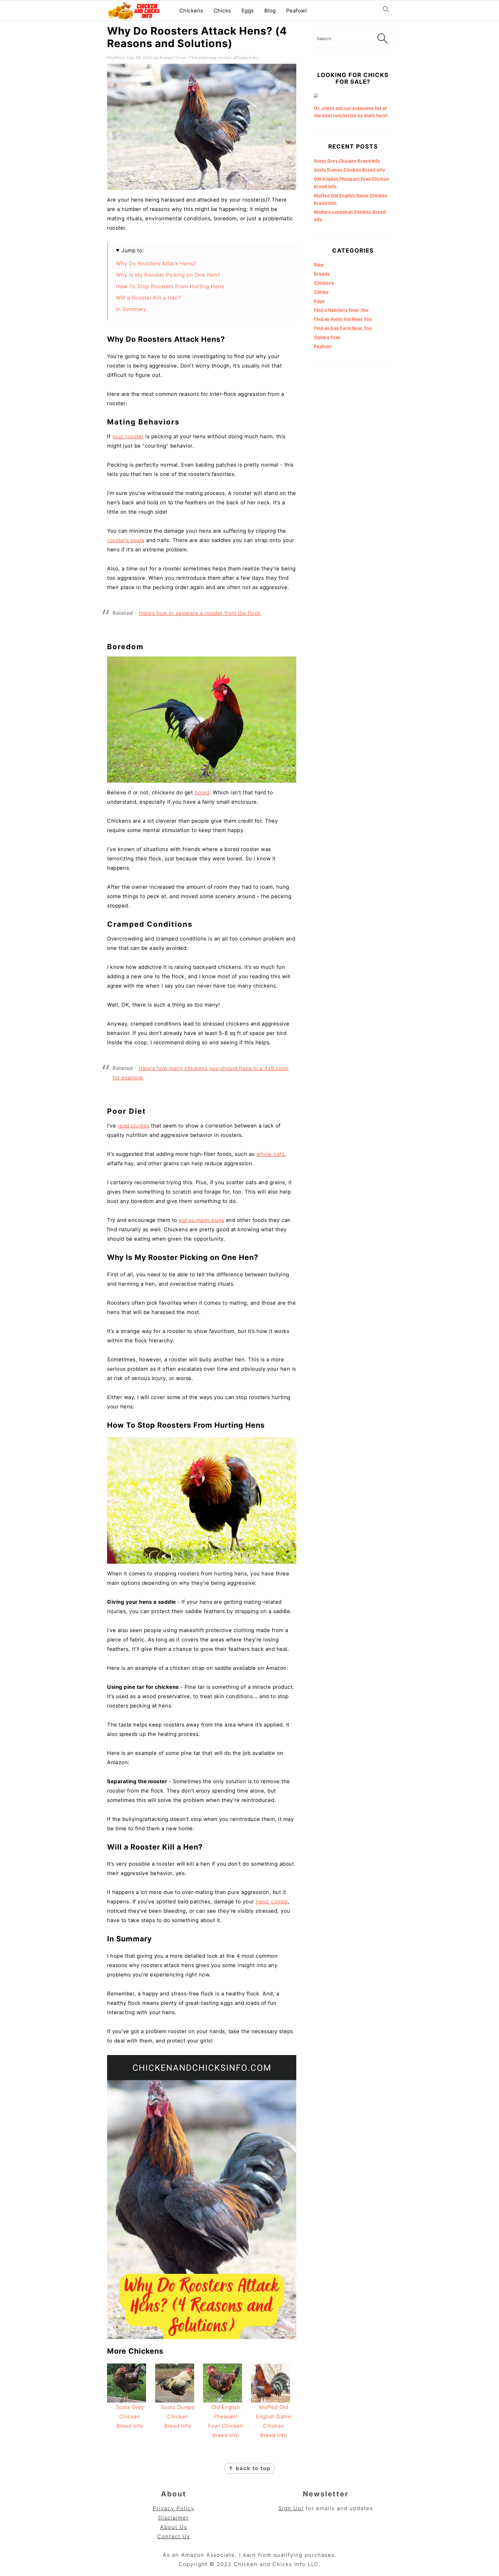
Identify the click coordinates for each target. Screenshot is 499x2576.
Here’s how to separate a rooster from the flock (200, 613)
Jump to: (133, 250)
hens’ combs (272, 1902)
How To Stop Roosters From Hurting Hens (170, 286)
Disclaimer (173, 2518)
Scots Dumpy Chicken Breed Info (349, 170)
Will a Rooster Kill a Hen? (148, 298)
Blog (270, 11)
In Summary (131, 309)
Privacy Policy (174, 2508)
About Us (174, 2527)
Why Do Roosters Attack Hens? (156, 263)
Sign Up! (291, 2508)
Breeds (322, 274)
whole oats (270, 1154)
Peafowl (297, 11)
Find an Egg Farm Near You (343, 328)
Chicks (222, 11)
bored (202, 793)
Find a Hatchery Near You (341, 310)
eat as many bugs (201, 1220)
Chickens (191, 11)
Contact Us (174, 2536)
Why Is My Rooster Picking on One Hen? (168, 275)
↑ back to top (249, 2468)
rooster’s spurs (126, 540)
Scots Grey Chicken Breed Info (347, 161)
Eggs (248, 11)
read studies (134, 1126)
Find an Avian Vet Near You (343, 319)
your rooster (128, 436)
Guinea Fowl (327, 337)
